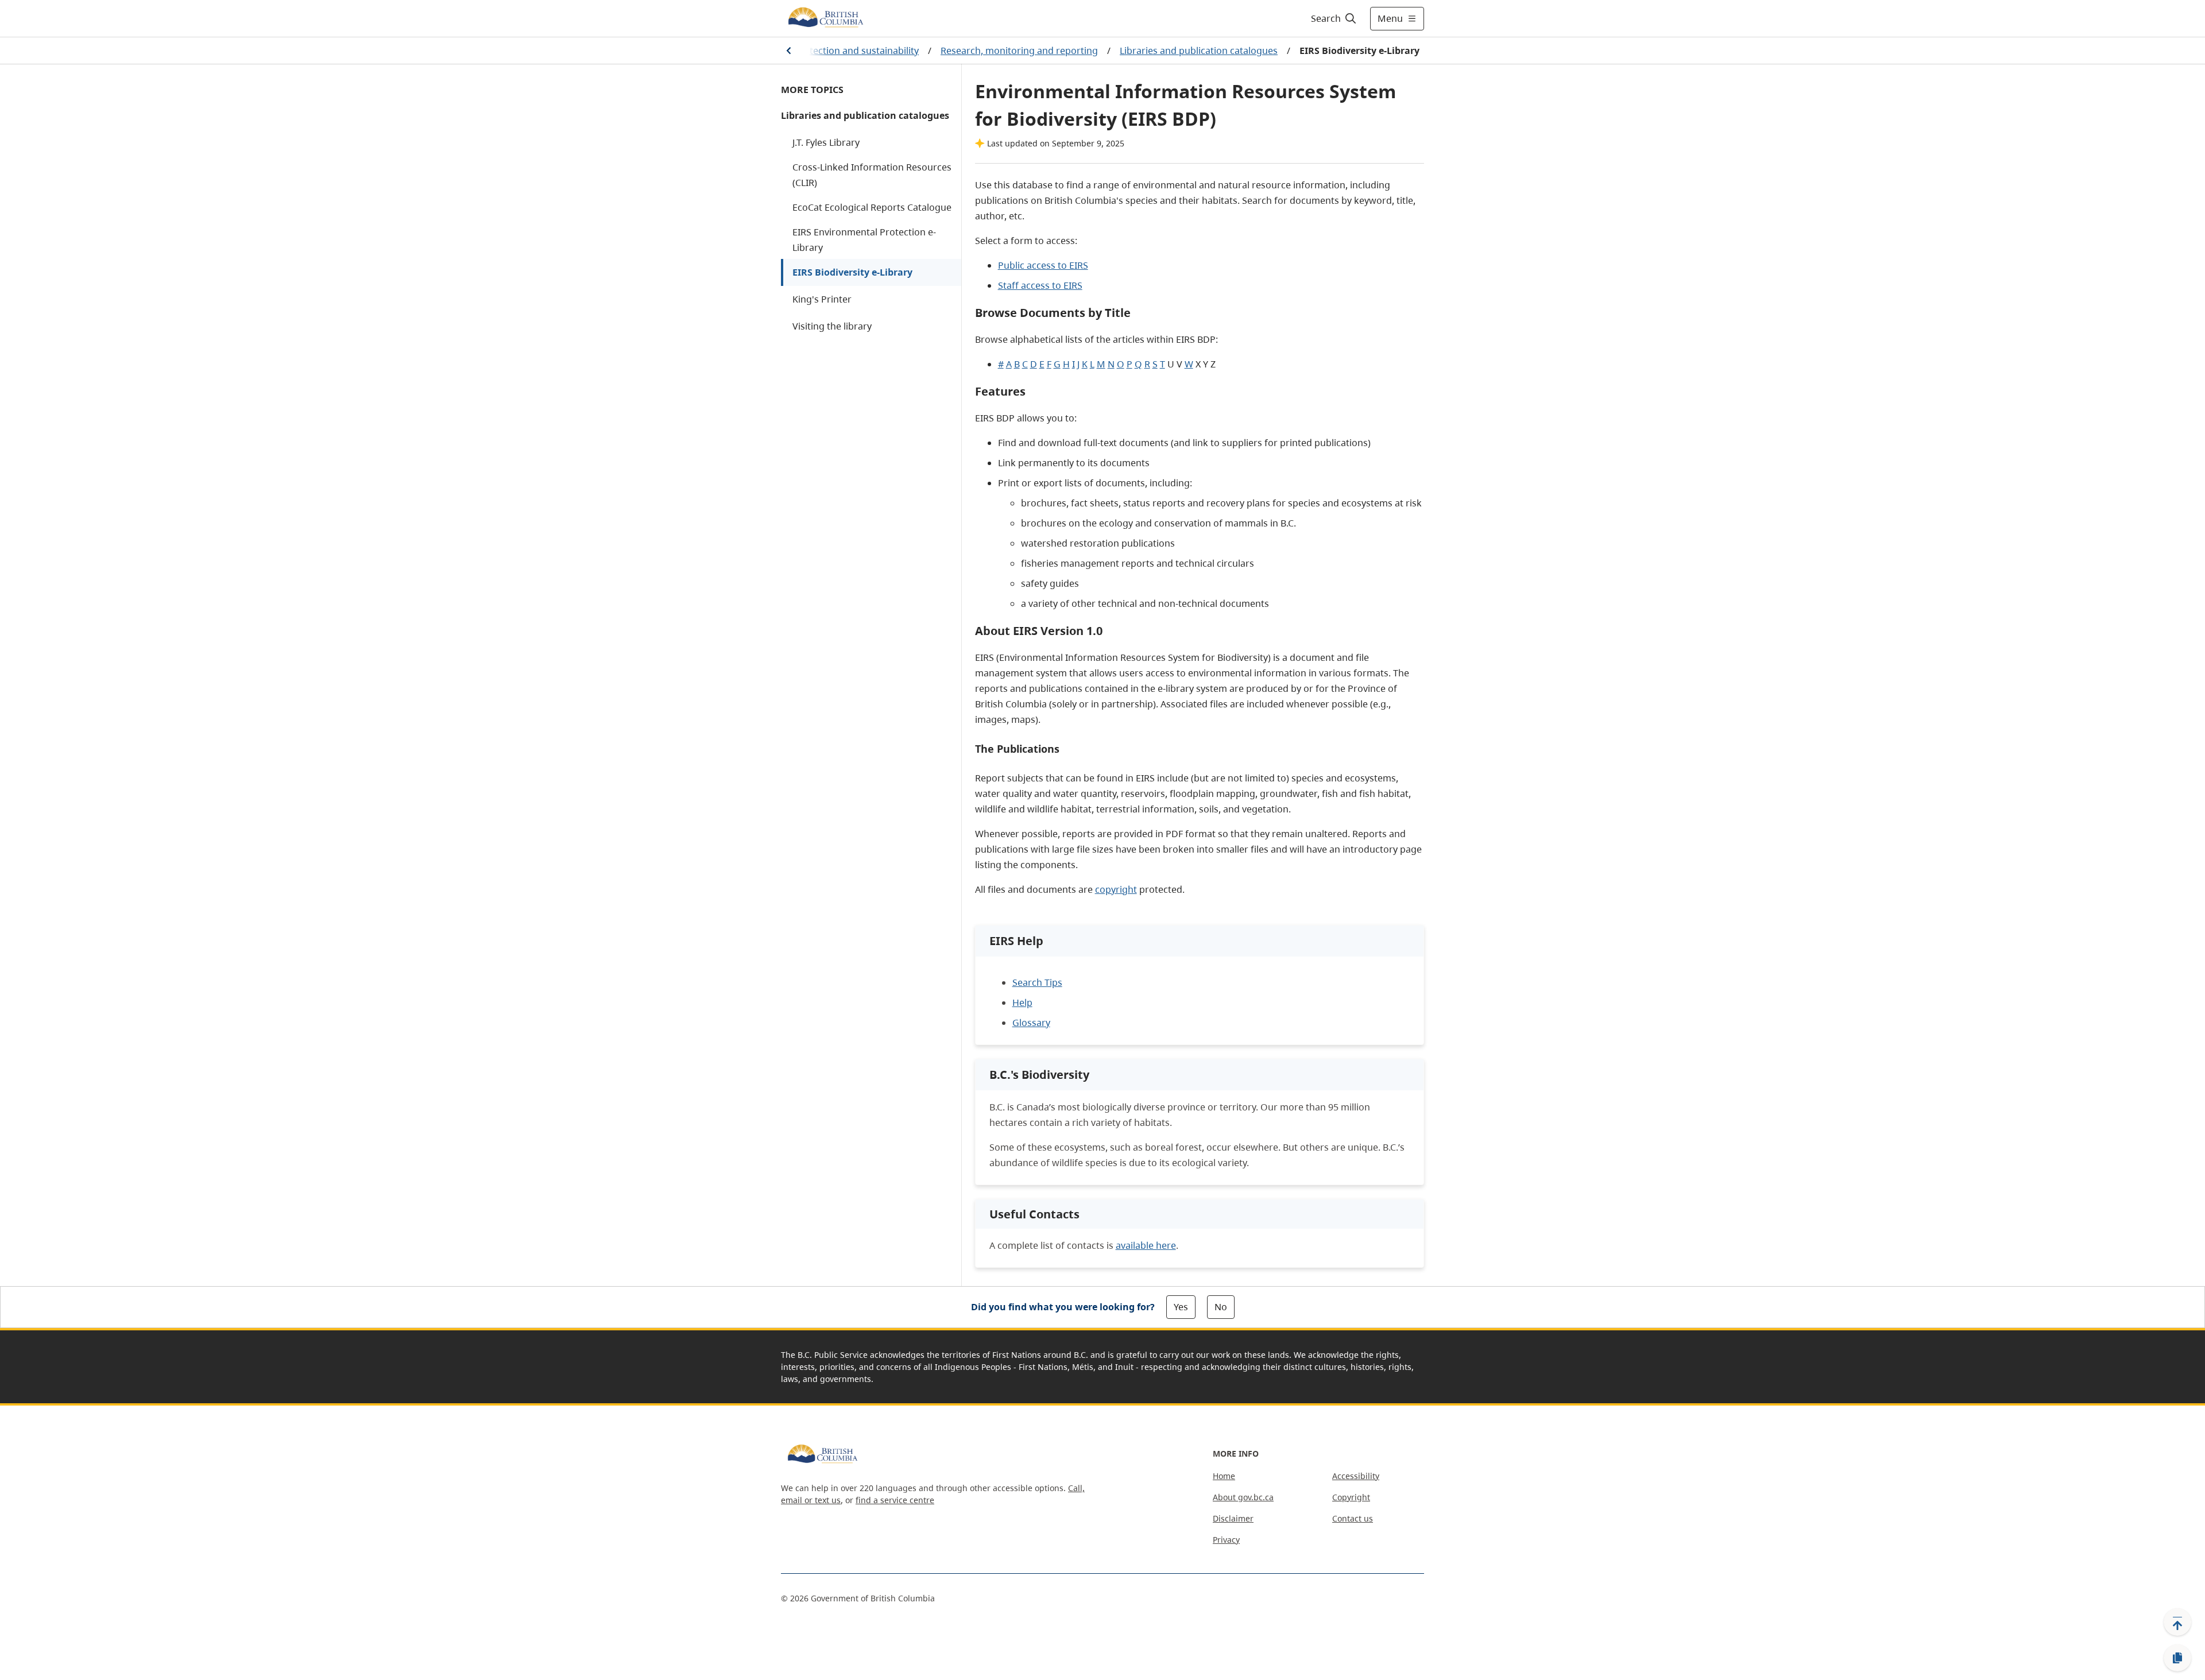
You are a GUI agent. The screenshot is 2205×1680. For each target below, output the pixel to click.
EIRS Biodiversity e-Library (852, 272)
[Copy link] (2177, 1658)
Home (1224, 1476)
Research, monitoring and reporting (1019, 51)
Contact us (1353, 1518)
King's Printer (822, 299)
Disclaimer (1233, 1518)
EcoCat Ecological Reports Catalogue (872, 207)
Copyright (1351, 1497)
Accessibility (1356, 1476)
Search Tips (1037, 982)
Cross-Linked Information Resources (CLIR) (872, 175)
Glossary (1031, 1023)
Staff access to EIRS (1040, 285)
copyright (1116, 889)
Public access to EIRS (1043, 265)
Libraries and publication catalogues (1199, 51)
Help (1022, 1002)
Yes (1181, 1307)
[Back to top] (2177, 1622)
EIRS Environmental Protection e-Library (864, 240)
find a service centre (895, 1500)
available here (1146, 1245)
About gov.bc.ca (1243, 1497)
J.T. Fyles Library (826, 142)
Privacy (1226, 1540)
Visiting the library (832, 326)
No (1221, 1307)
